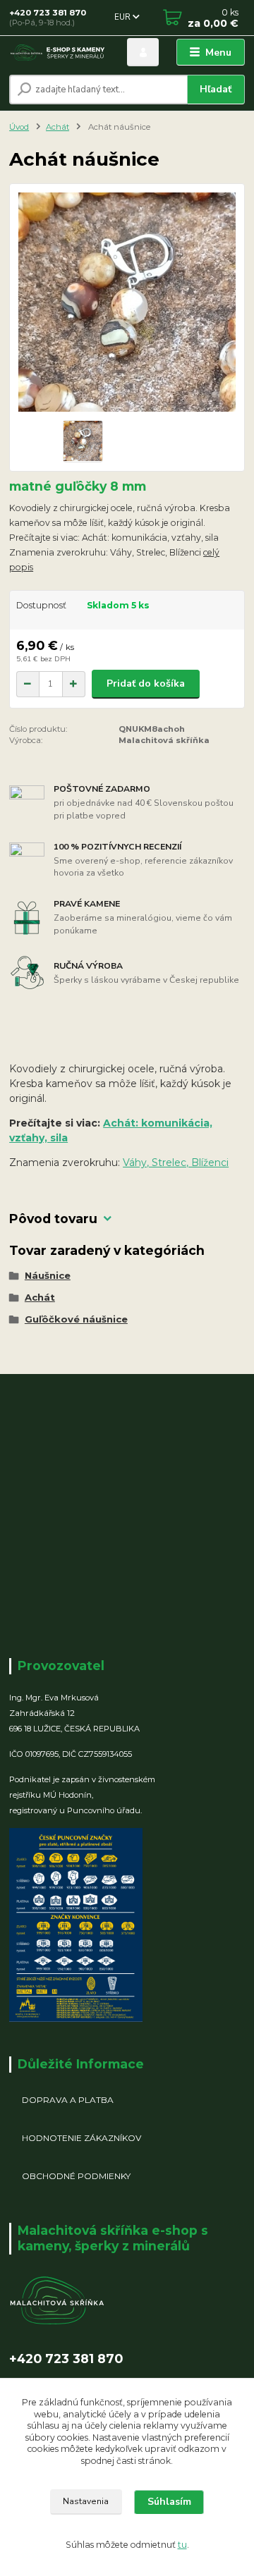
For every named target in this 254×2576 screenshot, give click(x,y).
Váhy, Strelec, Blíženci (176, 1163)
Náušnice (48, 1275)
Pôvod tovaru (53, 1219)
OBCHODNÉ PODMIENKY (76, 2176)
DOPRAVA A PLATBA (68, 2100)
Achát (58, 127)
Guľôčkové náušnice (76, 1319)
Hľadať (216, 89)
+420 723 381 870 (48, 13)
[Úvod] (58, 53)
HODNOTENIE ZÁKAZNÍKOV (81, 2138)
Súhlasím (169, 2502)
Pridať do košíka (146, 683)
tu (182, 2545)
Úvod (19, 127)
